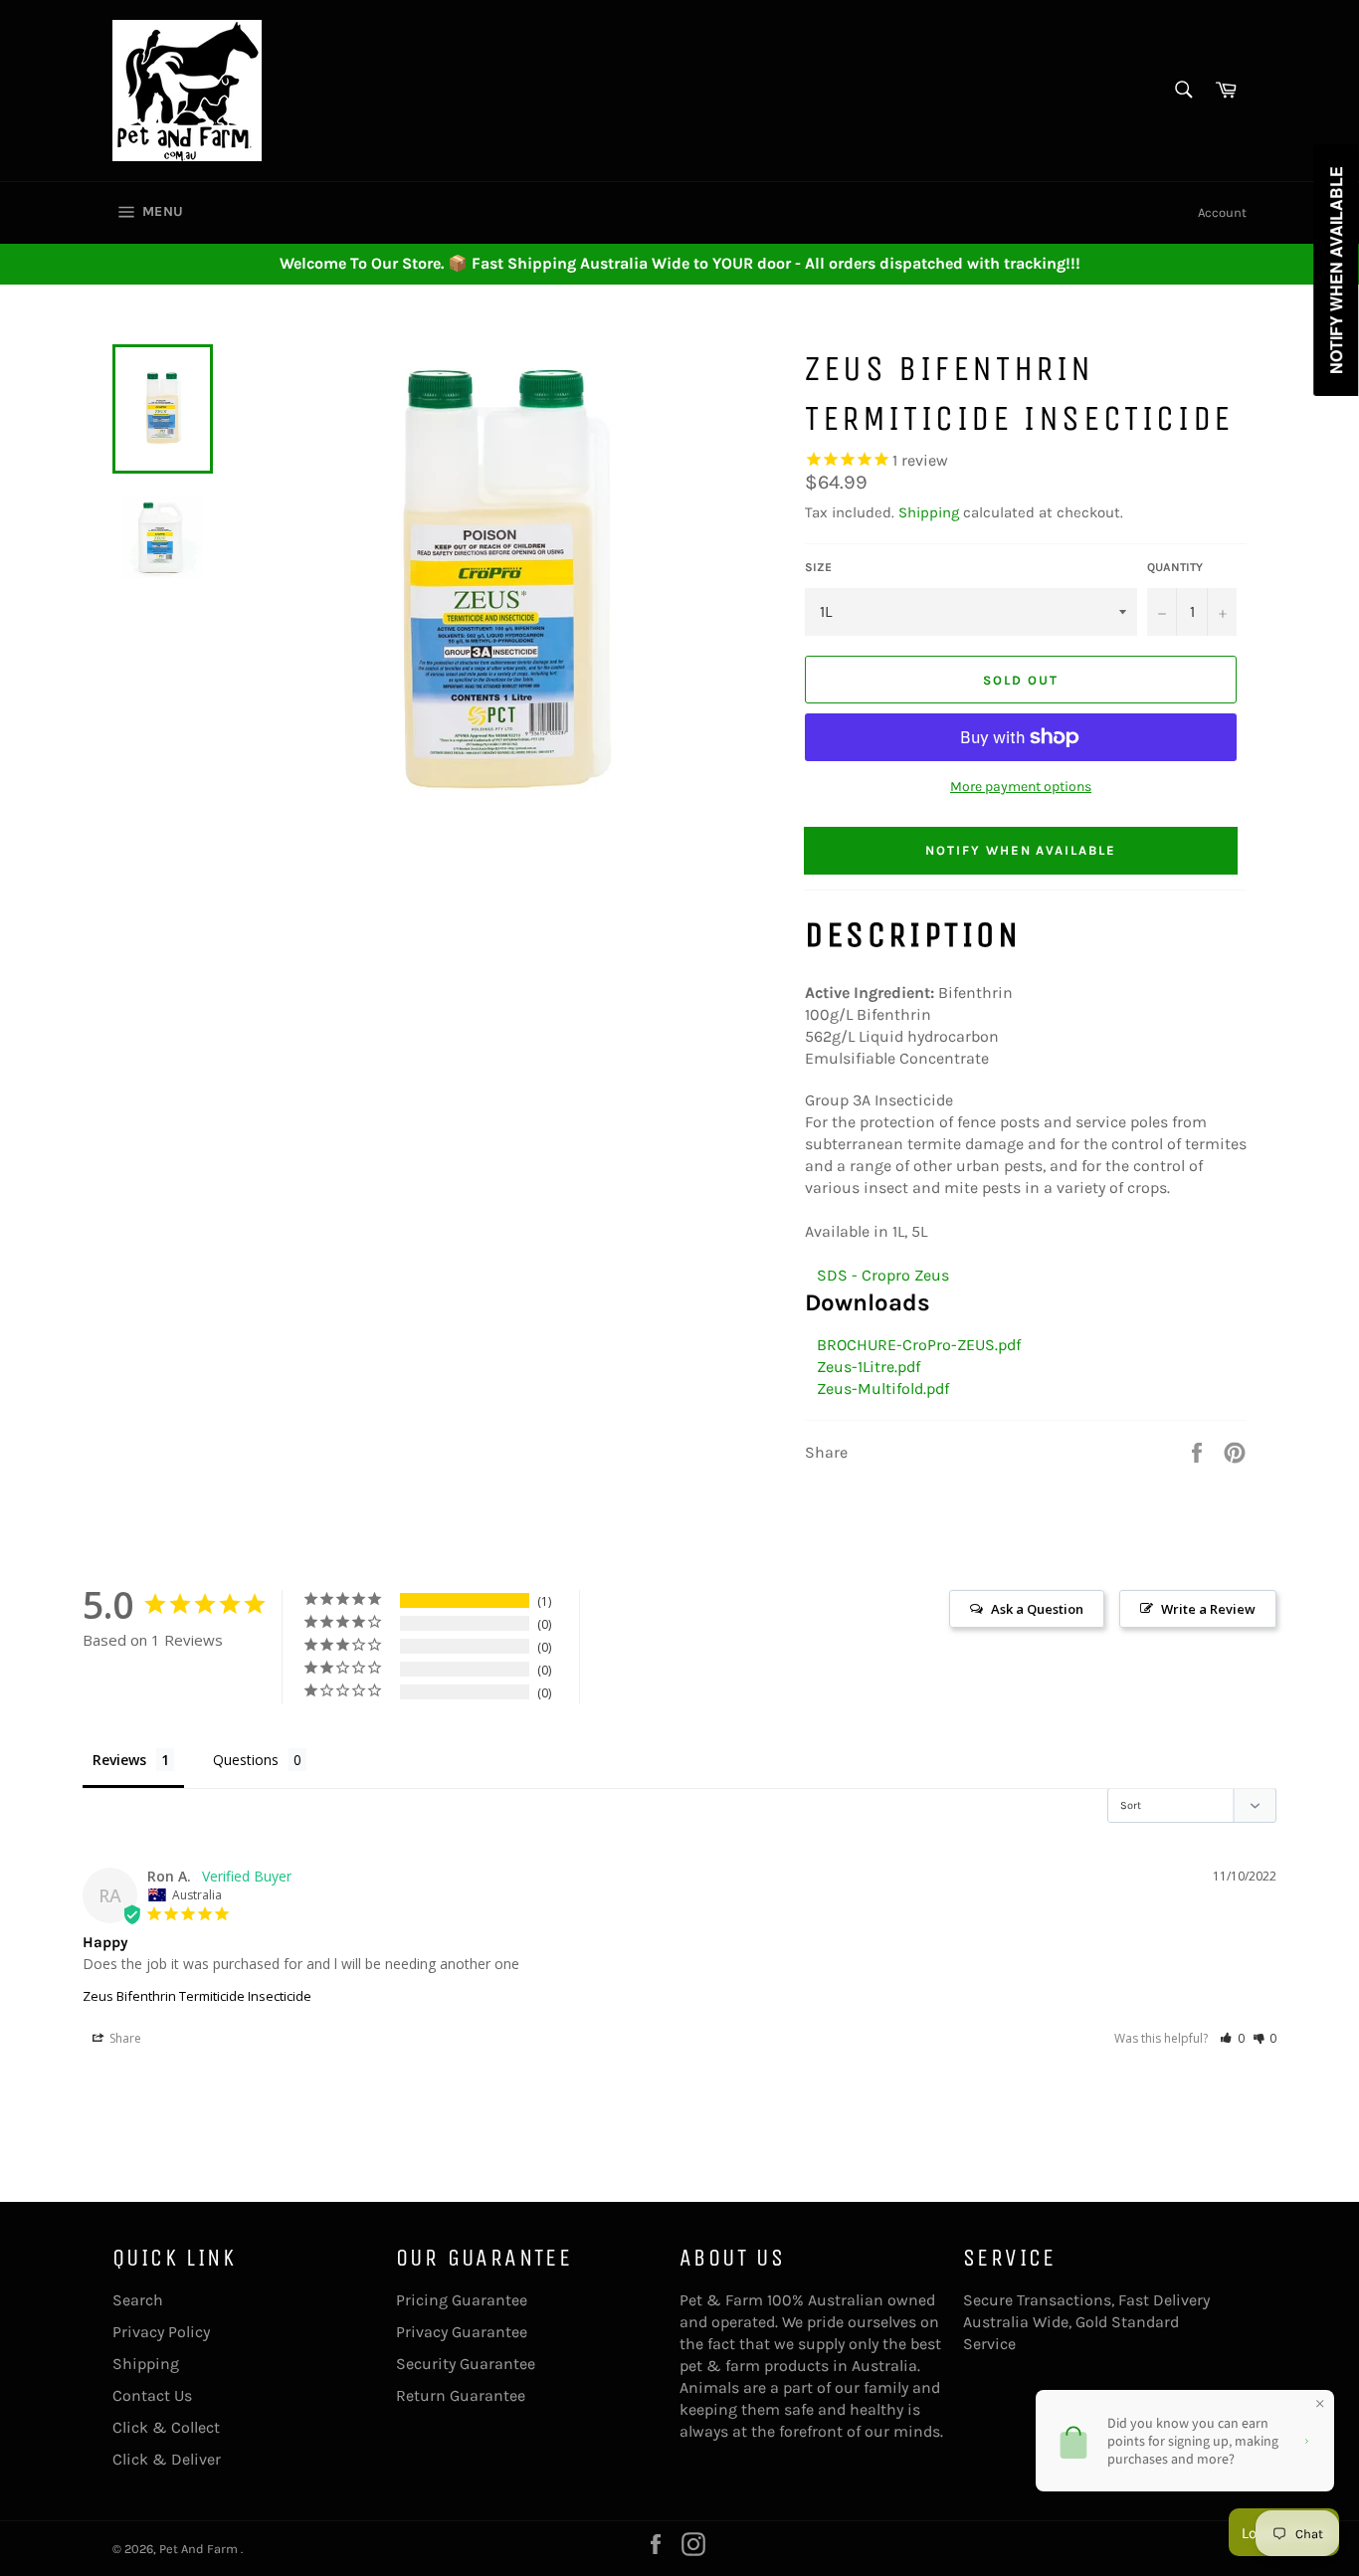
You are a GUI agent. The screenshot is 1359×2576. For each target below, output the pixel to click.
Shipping (929, 512)
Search (138, 2300)
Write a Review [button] (1208, 1609)
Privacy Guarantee (462, 2332)
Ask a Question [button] (1037, 1609)
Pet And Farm (200, 2549)
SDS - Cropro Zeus (879, 1275)
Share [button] (124, 2038)
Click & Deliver (167, 2459)
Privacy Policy (161, 2332)
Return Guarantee (461, 2395)
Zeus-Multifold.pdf (879, 1388)
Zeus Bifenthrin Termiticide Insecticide (197, 1996)
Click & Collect (166, 2427)
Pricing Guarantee (462, 2300)
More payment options (1021, 787)
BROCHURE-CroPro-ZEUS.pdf (915, 1345)
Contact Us (152, 2395)
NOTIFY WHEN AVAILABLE (1021, 850)
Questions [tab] (246, 1760)
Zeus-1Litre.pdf (865, 1367)
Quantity (1175, 567)
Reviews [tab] (119, 1760)
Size (818, 567)
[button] (1232, 2038)
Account (1222, 212)
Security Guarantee (466, 2364)
